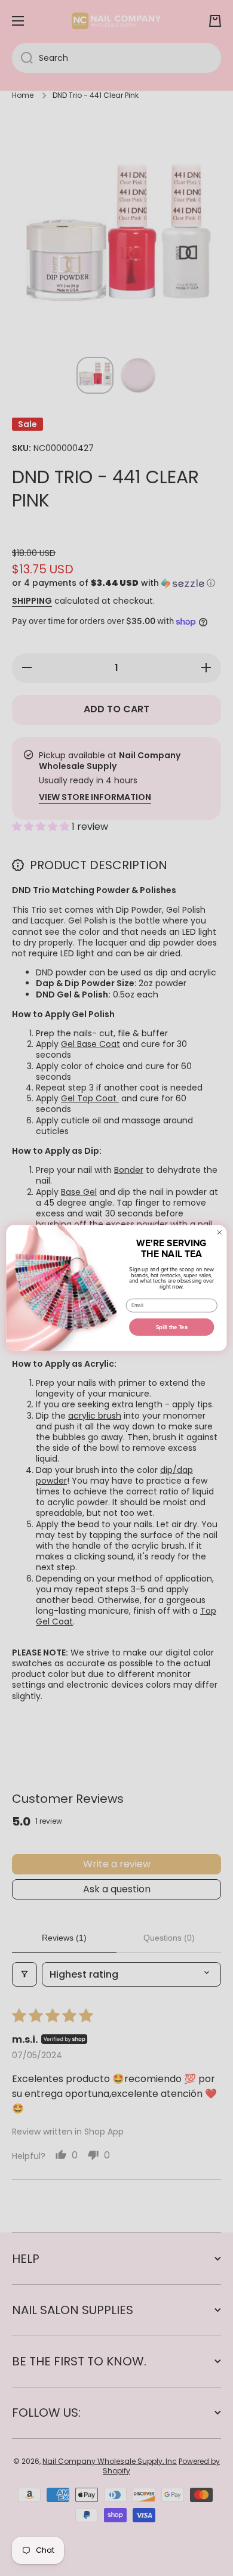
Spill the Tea (172, 1327)
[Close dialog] (219, 1233)
